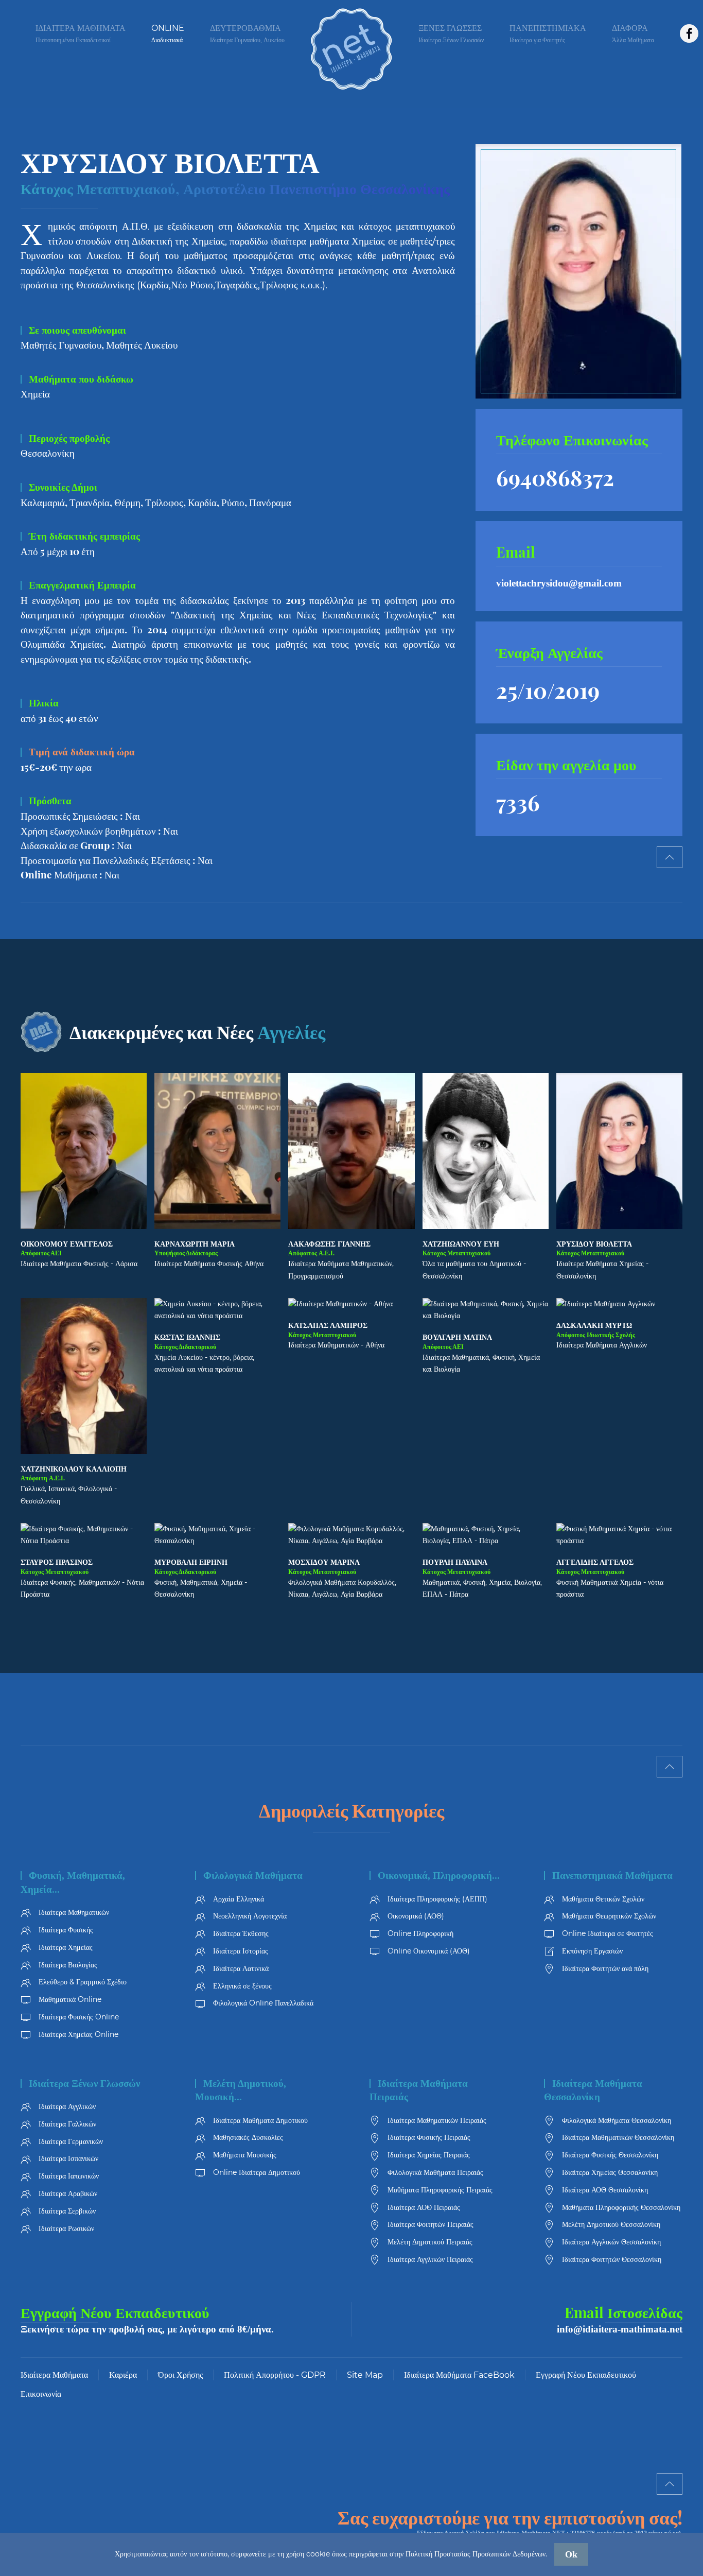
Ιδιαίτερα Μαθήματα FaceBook (459, 2375)
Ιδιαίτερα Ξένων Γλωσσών (84, 2084)
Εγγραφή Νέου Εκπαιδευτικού (115, 2312)
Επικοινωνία (41, 2394)
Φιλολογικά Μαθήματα (253, 1875)
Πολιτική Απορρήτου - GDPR (275, 2375)
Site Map (365, 2375)
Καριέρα (123, 2375)
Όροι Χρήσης (180, 2375)
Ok (571, 2554)
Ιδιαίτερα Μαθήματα (54, 2375)
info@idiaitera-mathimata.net (620, 2329)
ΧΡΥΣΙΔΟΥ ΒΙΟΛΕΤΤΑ (170, 161)
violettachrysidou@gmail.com (559, 583)
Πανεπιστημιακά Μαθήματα (612, 1875)
